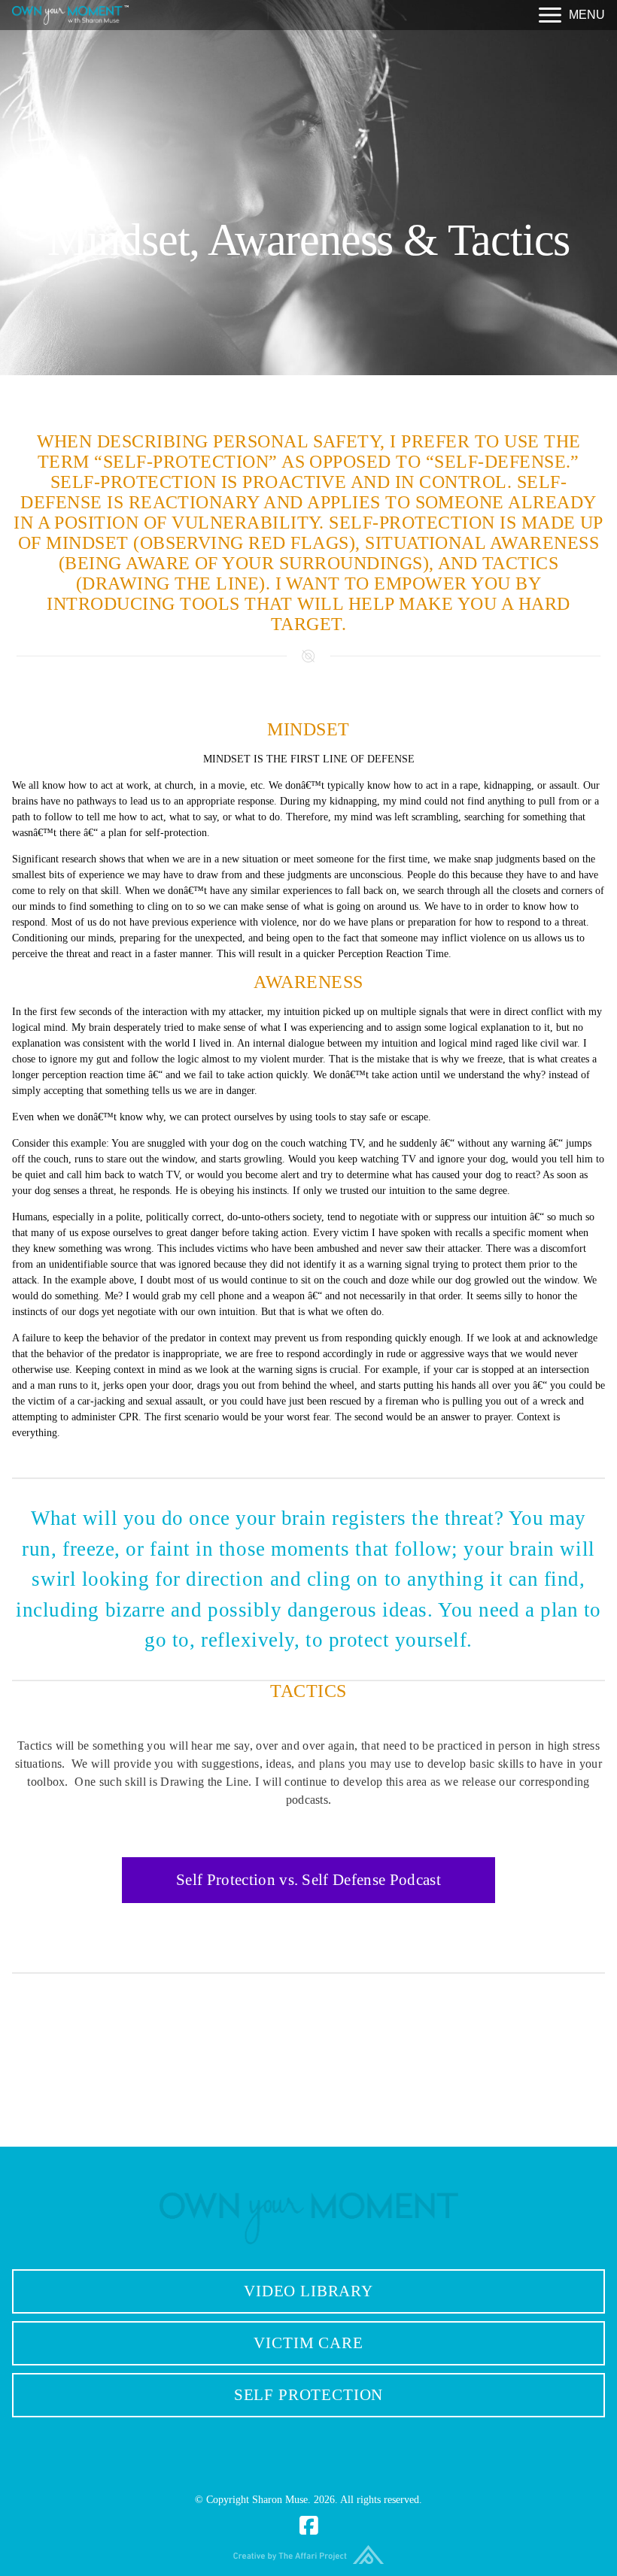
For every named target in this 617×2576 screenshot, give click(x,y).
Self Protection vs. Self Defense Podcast (308, 1880)
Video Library (308, 2291)
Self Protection (309, 2395)
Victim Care (308, 2343)
